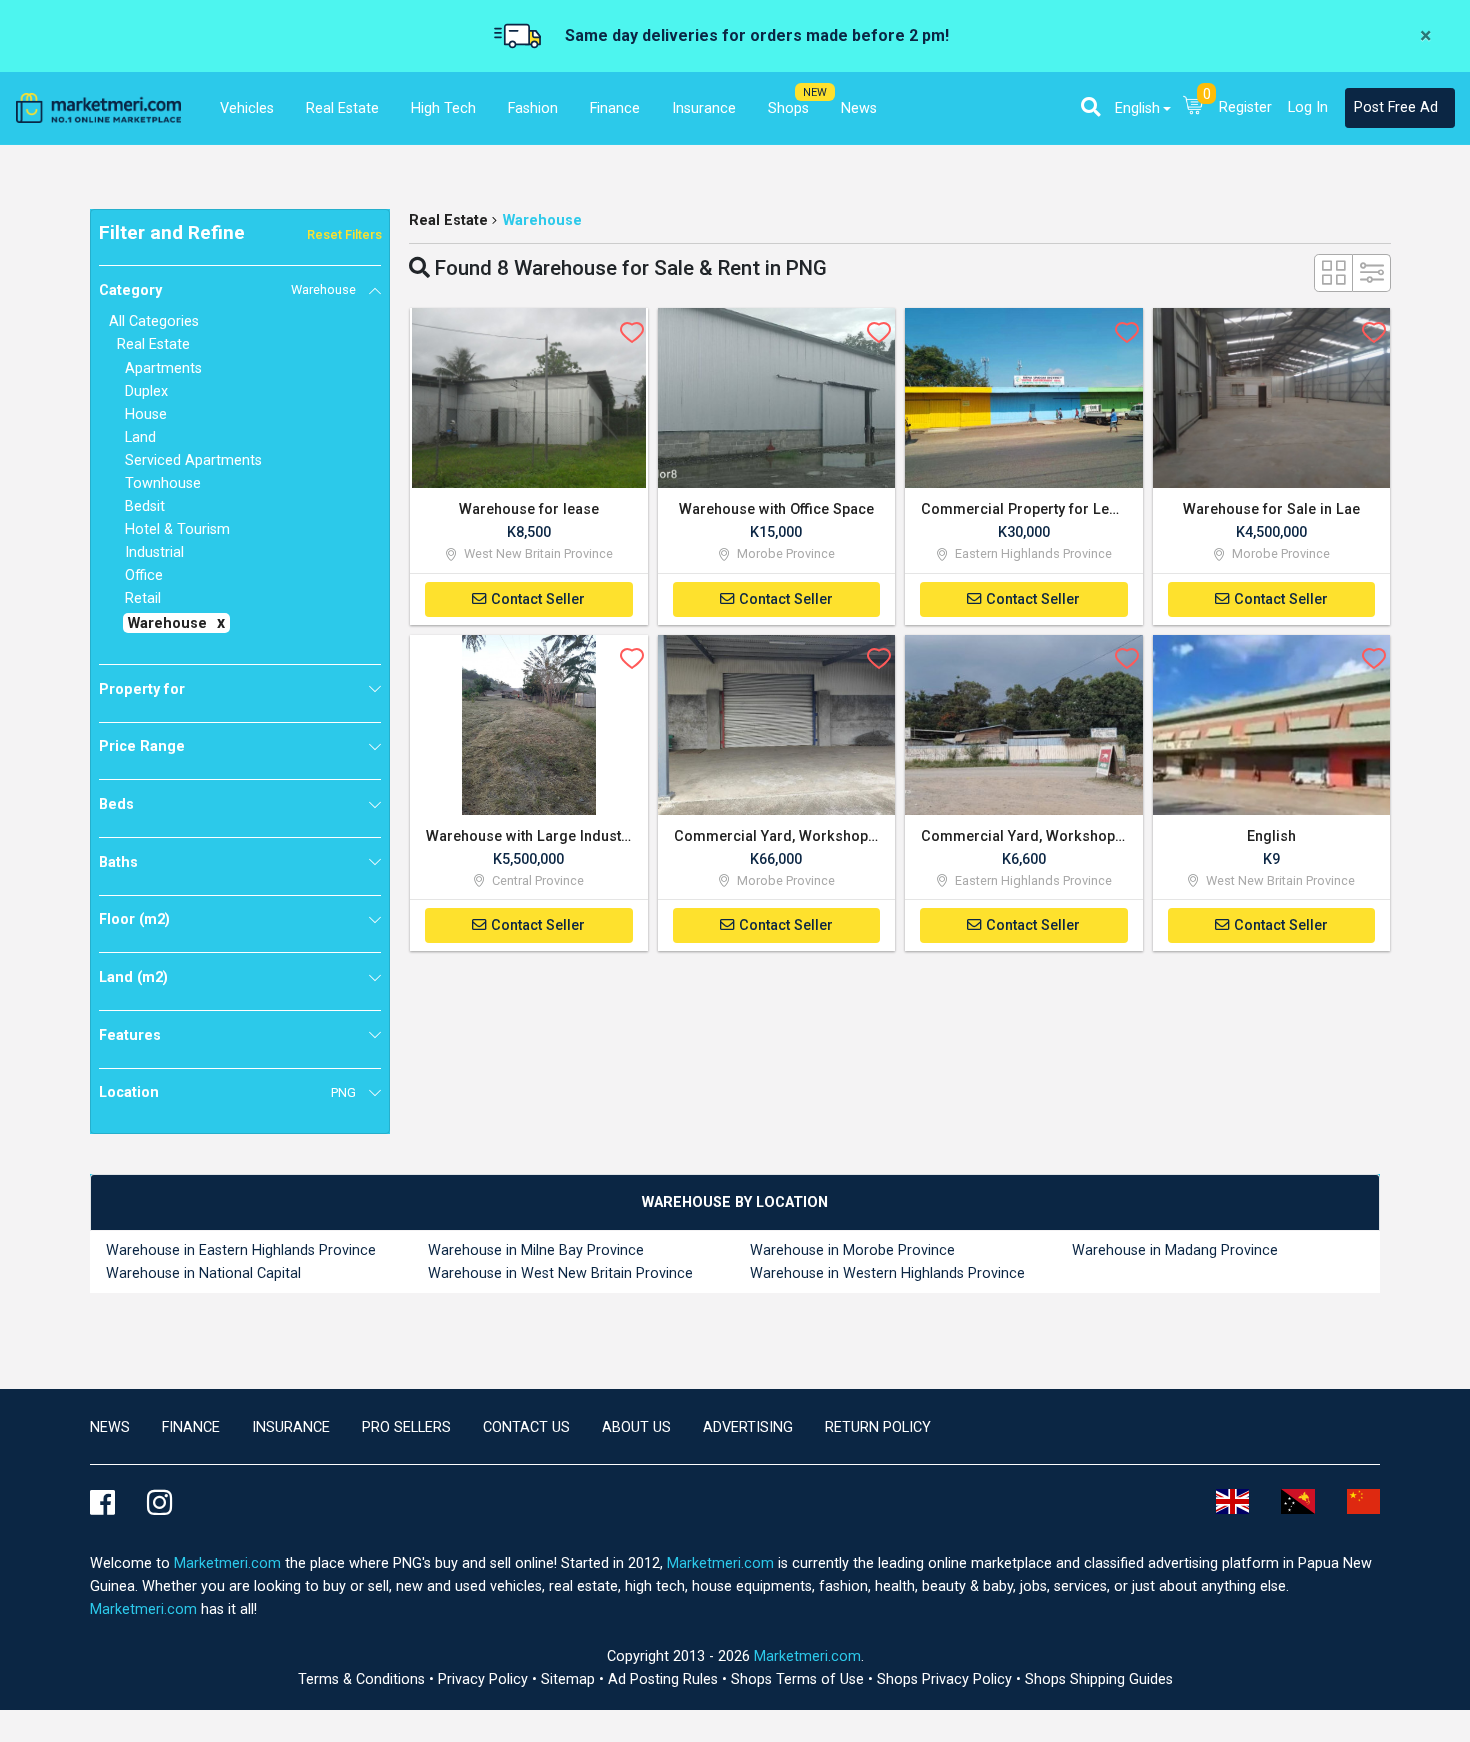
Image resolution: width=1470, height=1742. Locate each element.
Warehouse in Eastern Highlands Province (241, 1250)
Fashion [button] (533, 108)
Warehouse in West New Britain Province (560, 1273)
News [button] (859, 108)
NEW (815, 92)
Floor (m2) (134, 919)
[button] (1090, 107)
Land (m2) (133, 977)
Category (227, 290)
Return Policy (878, 1427)
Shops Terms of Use (799, 1679)
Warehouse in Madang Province (1175, 1250)
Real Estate (448, 220)
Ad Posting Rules (665, 1679)
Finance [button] (615, 108)
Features (130, 1035)
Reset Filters (344, 234)
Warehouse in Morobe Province (852, 1250)
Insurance (291, 1427)
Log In (1308, 107)
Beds (116, 804)
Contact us (526, 1427)
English (1137, 108)
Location (227, 1092)
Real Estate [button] (342, 108)
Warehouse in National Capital (203, 1273)
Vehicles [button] (247, 108)
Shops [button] (788, 108)
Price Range (142, 746)
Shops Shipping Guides (1099, 1679)
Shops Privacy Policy (946, 1679)
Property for (142, 689)
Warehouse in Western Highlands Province (887, 1273)
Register (1245, 107)
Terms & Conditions (363, 1679)
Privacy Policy (485, 1679)
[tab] (735, 1202)
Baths (118, 862)
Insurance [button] (704, 108)
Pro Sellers (406, 1427)
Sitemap (570, 1679)
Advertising (748, 1427)
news (110, 1427)
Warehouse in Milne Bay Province (536, 1250)
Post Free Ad (1396, 107)
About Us (636, 1427)
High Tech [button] (443, 108)
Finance (191, 1427)
